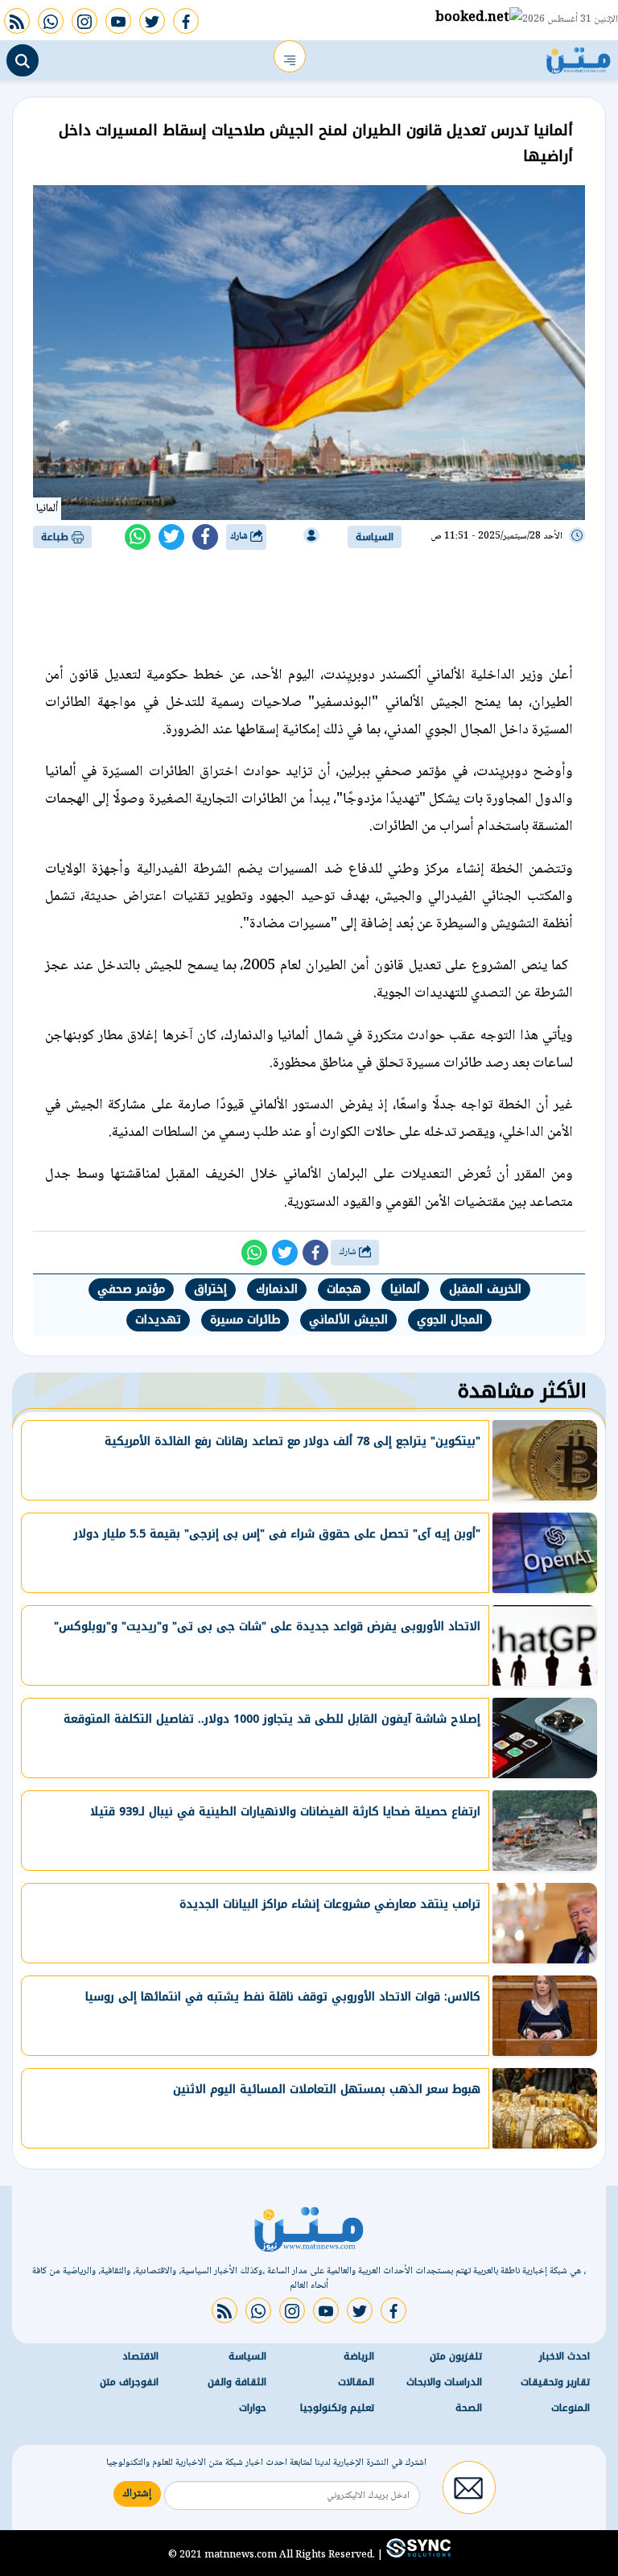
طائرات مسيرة (245, 1320)
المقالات (356, 2382)
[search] (23, 60)
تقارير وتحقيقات (555, 2382)
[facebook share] (205, 537)
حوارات (253, 2408)
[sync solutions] (417, 2554)
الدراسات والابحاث (444, 2382)
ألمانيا (405, 1289)
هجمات (344, 1289)
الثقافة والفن (237, 2382)
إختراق (210, 1289)
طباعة (56, 537)
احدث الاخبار (564, 2356)
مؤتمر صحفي (131, 1289)
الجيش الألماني (348, 1320)
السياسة (375, 537)
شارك (240, 537)
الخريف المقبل (485, 1289)
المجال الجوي (450, 1320)
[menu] (290, 56)
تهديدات (158, 1320)
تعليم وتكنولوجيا (337, 2408)
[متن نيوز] (579, 56)
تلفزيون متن (456, 2356)
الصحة (469, 2408)
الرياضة (359, 2356)
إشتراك (137, 2494)
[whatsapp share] (138, 537)
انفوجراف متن (129, 2382)
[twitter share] (171, 537)
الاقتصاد (140, 2356)
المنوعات (571, 2408)
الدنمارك (277, 1289)
